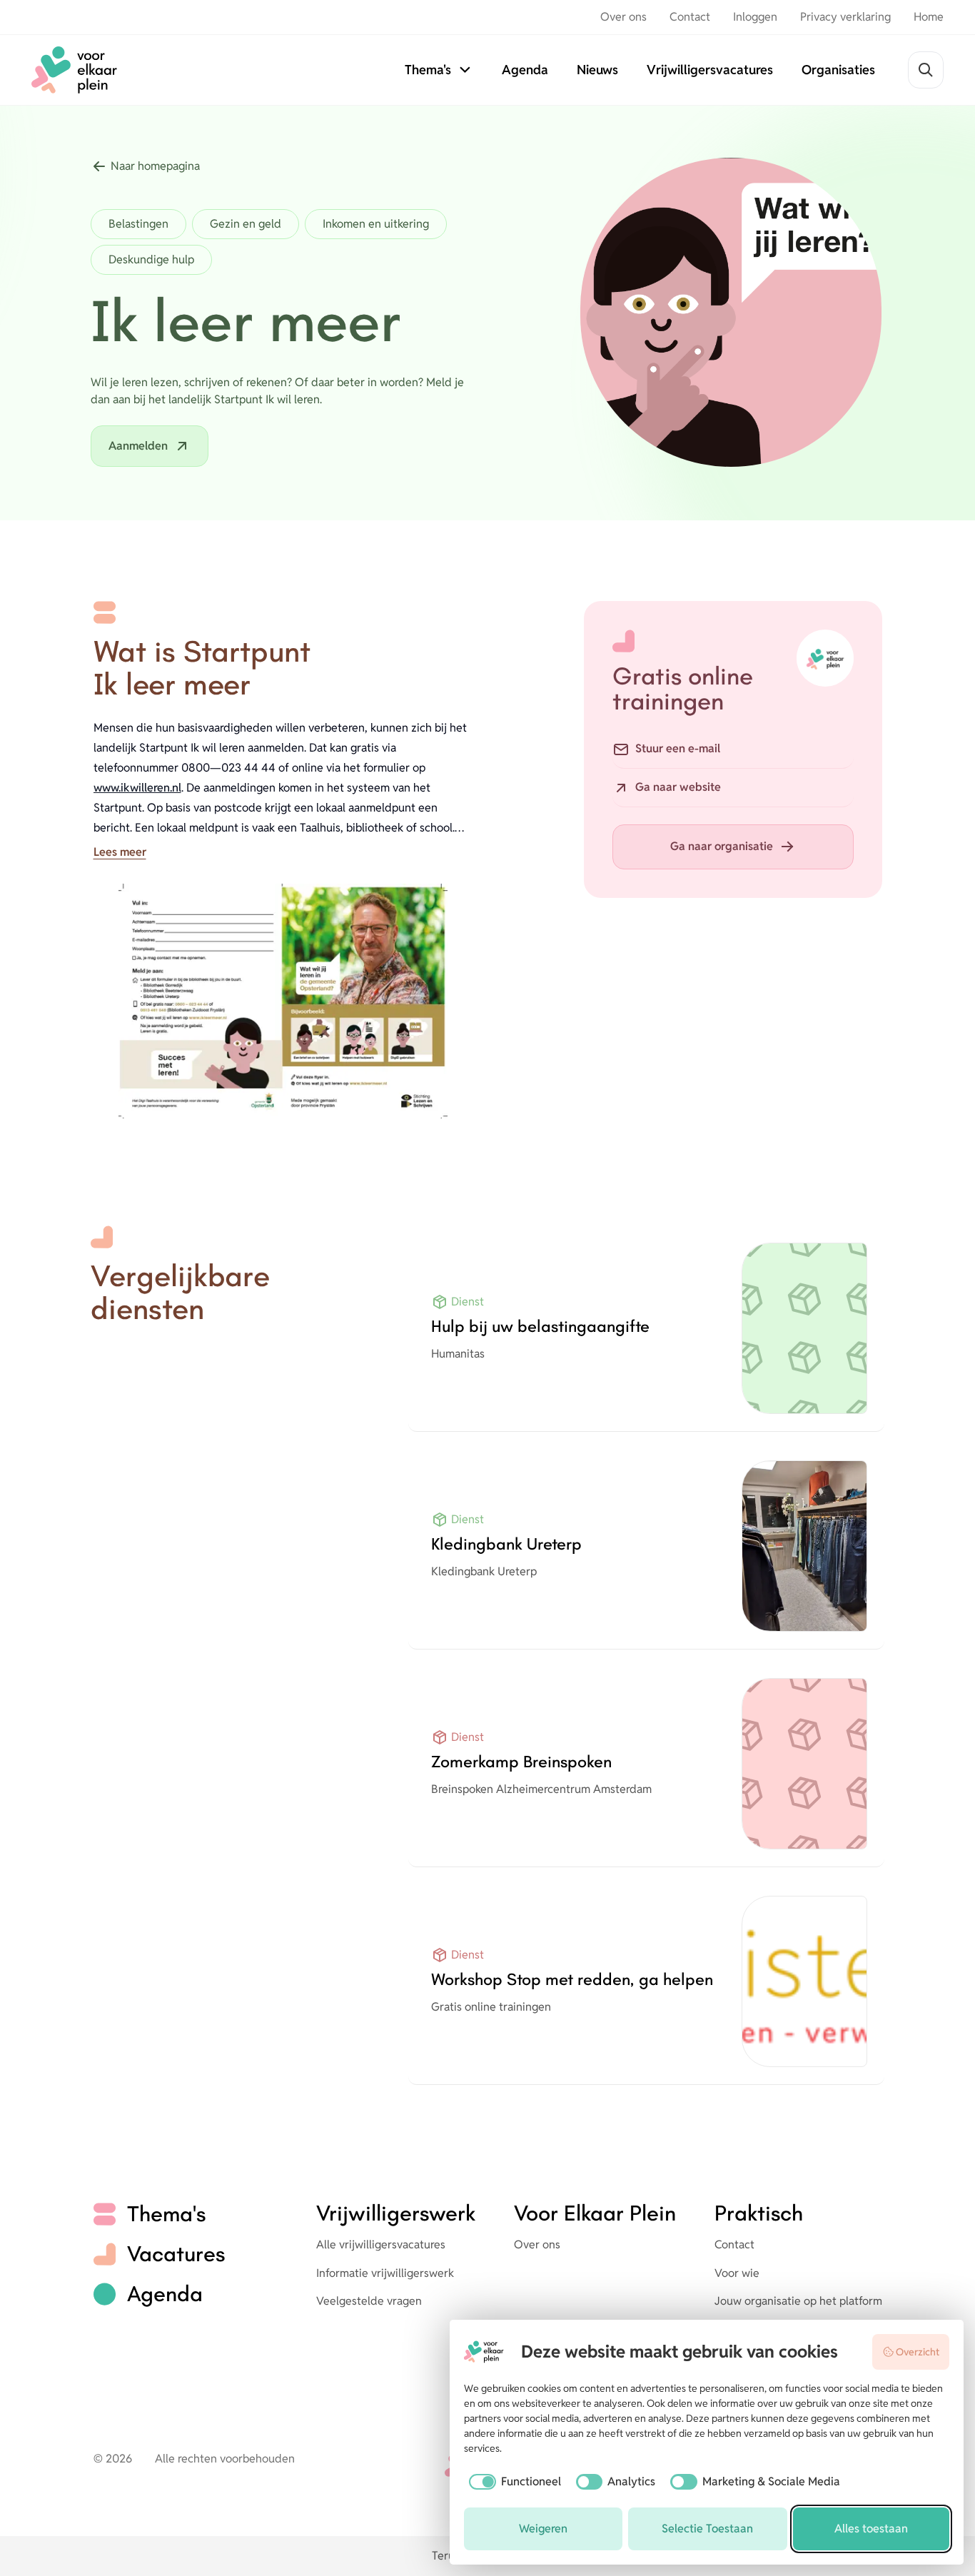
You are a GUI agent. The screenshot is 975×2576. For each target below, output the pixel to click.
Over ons (623, 17)
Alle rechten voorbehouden (225, 2459)
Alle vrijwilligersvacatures (381, 2244)
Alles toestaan (871, 2529)
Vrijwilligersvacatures (710, 70)
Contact (690, 17)
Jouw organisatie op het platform (798, 2301)
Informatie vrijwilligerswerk (385, 2273)
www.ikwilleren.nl (137, 788)
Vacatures (176, 2254)
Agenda (525, 70)
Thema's (428, 70)
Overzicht (918, 2352)
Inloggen (755, 17)
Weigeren (543, 2529)
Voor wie (737, 2273)
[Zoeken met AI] (926, 70)
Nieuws (597, 70)
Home (929, 17)
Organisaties (838, 70)
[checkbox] (512, 2482)
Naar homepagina (155, 166)
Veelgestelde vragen (369, 2301)
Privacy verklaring (845, 17)
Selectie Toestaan (707, 2529)
